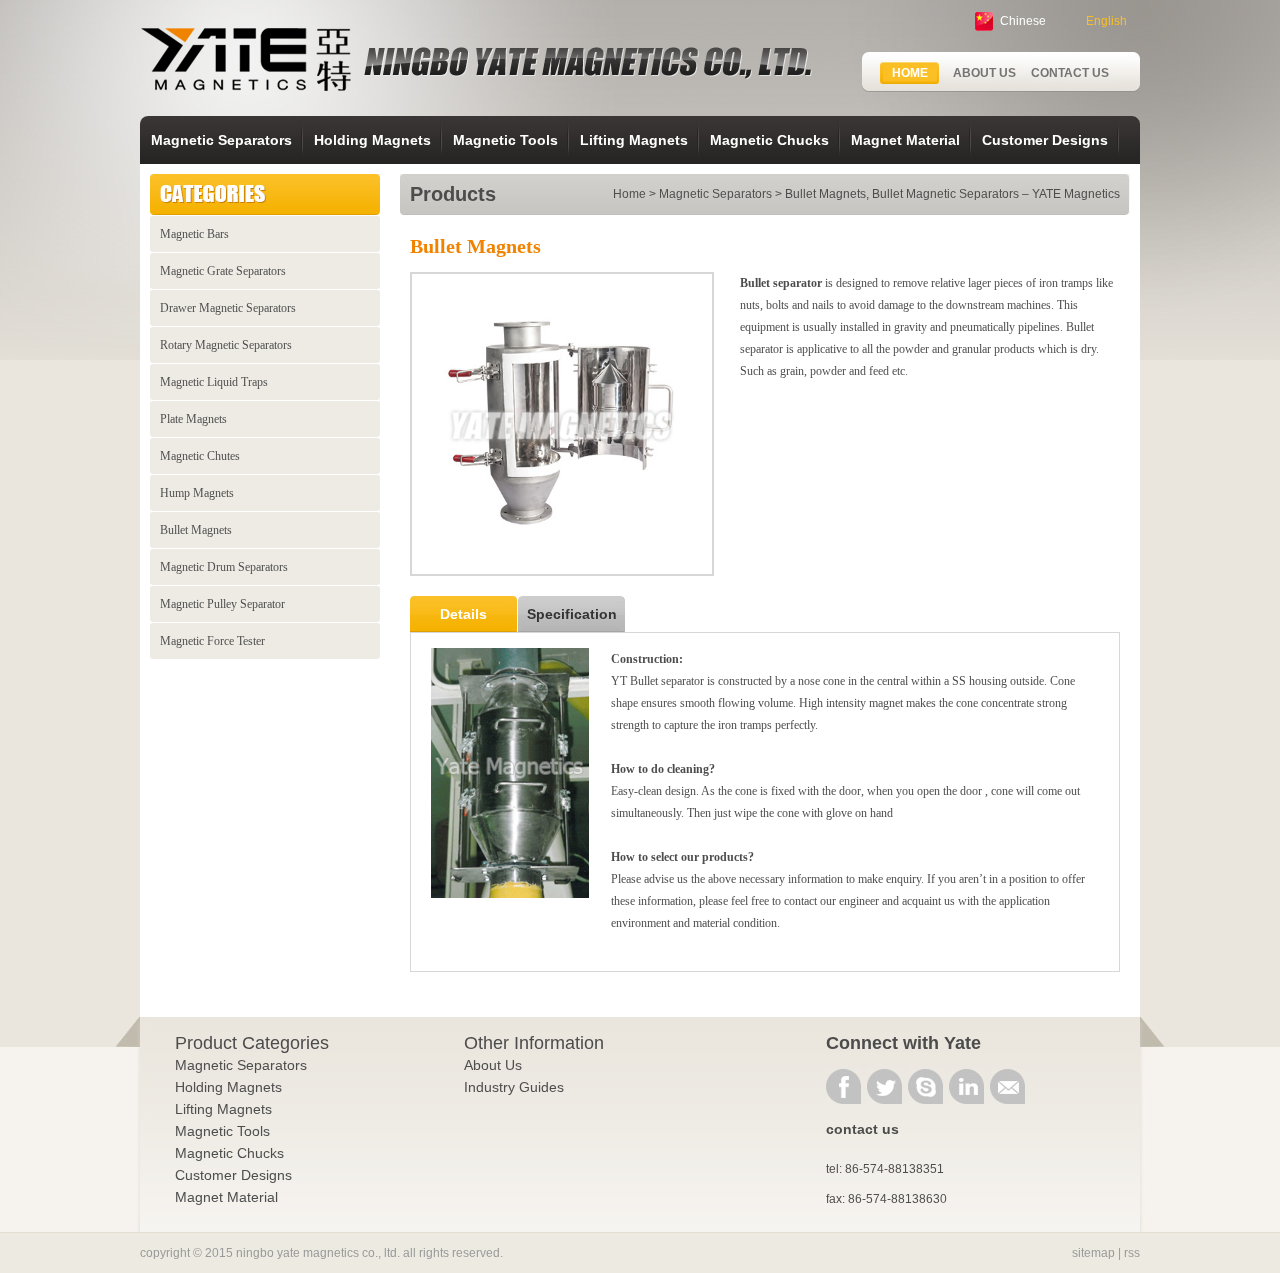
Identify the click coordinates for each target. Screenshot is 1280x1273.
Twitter (884, 1086)
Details (463, 614)
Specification (572, 614)
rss (1132, 1253)
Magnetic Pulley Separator (222, 604)
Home (629, 194)
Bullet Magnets (196, 530)
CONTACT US (1070, 73)
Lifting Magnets (634, 140)
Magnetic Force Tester (212, 641)
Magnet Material (905, 140)
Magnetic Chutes (200, 456)
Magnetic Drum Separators (224, 567)
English (1106, 21)
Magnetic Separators (221, 140)
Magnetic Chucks (769, 140)
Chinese (1023, 21)
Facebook (843, 1086)
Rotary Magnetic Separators (226, 345)
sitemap (1093, 1253)
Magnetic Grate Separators (223, 271)
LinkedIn (966, 1086)
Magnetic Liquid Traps (214, 382)
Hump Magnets (197, 493)
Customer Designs (1045, 140)
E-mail (1007, 1086)
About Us (493, 1065)
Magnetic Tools (505, 140)
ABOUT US (984, 73)
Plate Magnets (193, 419)
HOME (910, 73)
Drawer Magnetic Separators (228, 308)
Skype (925, 1086)
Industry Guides (514, 1087)
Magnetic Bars (194, 234)
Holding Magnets (372, 140)
